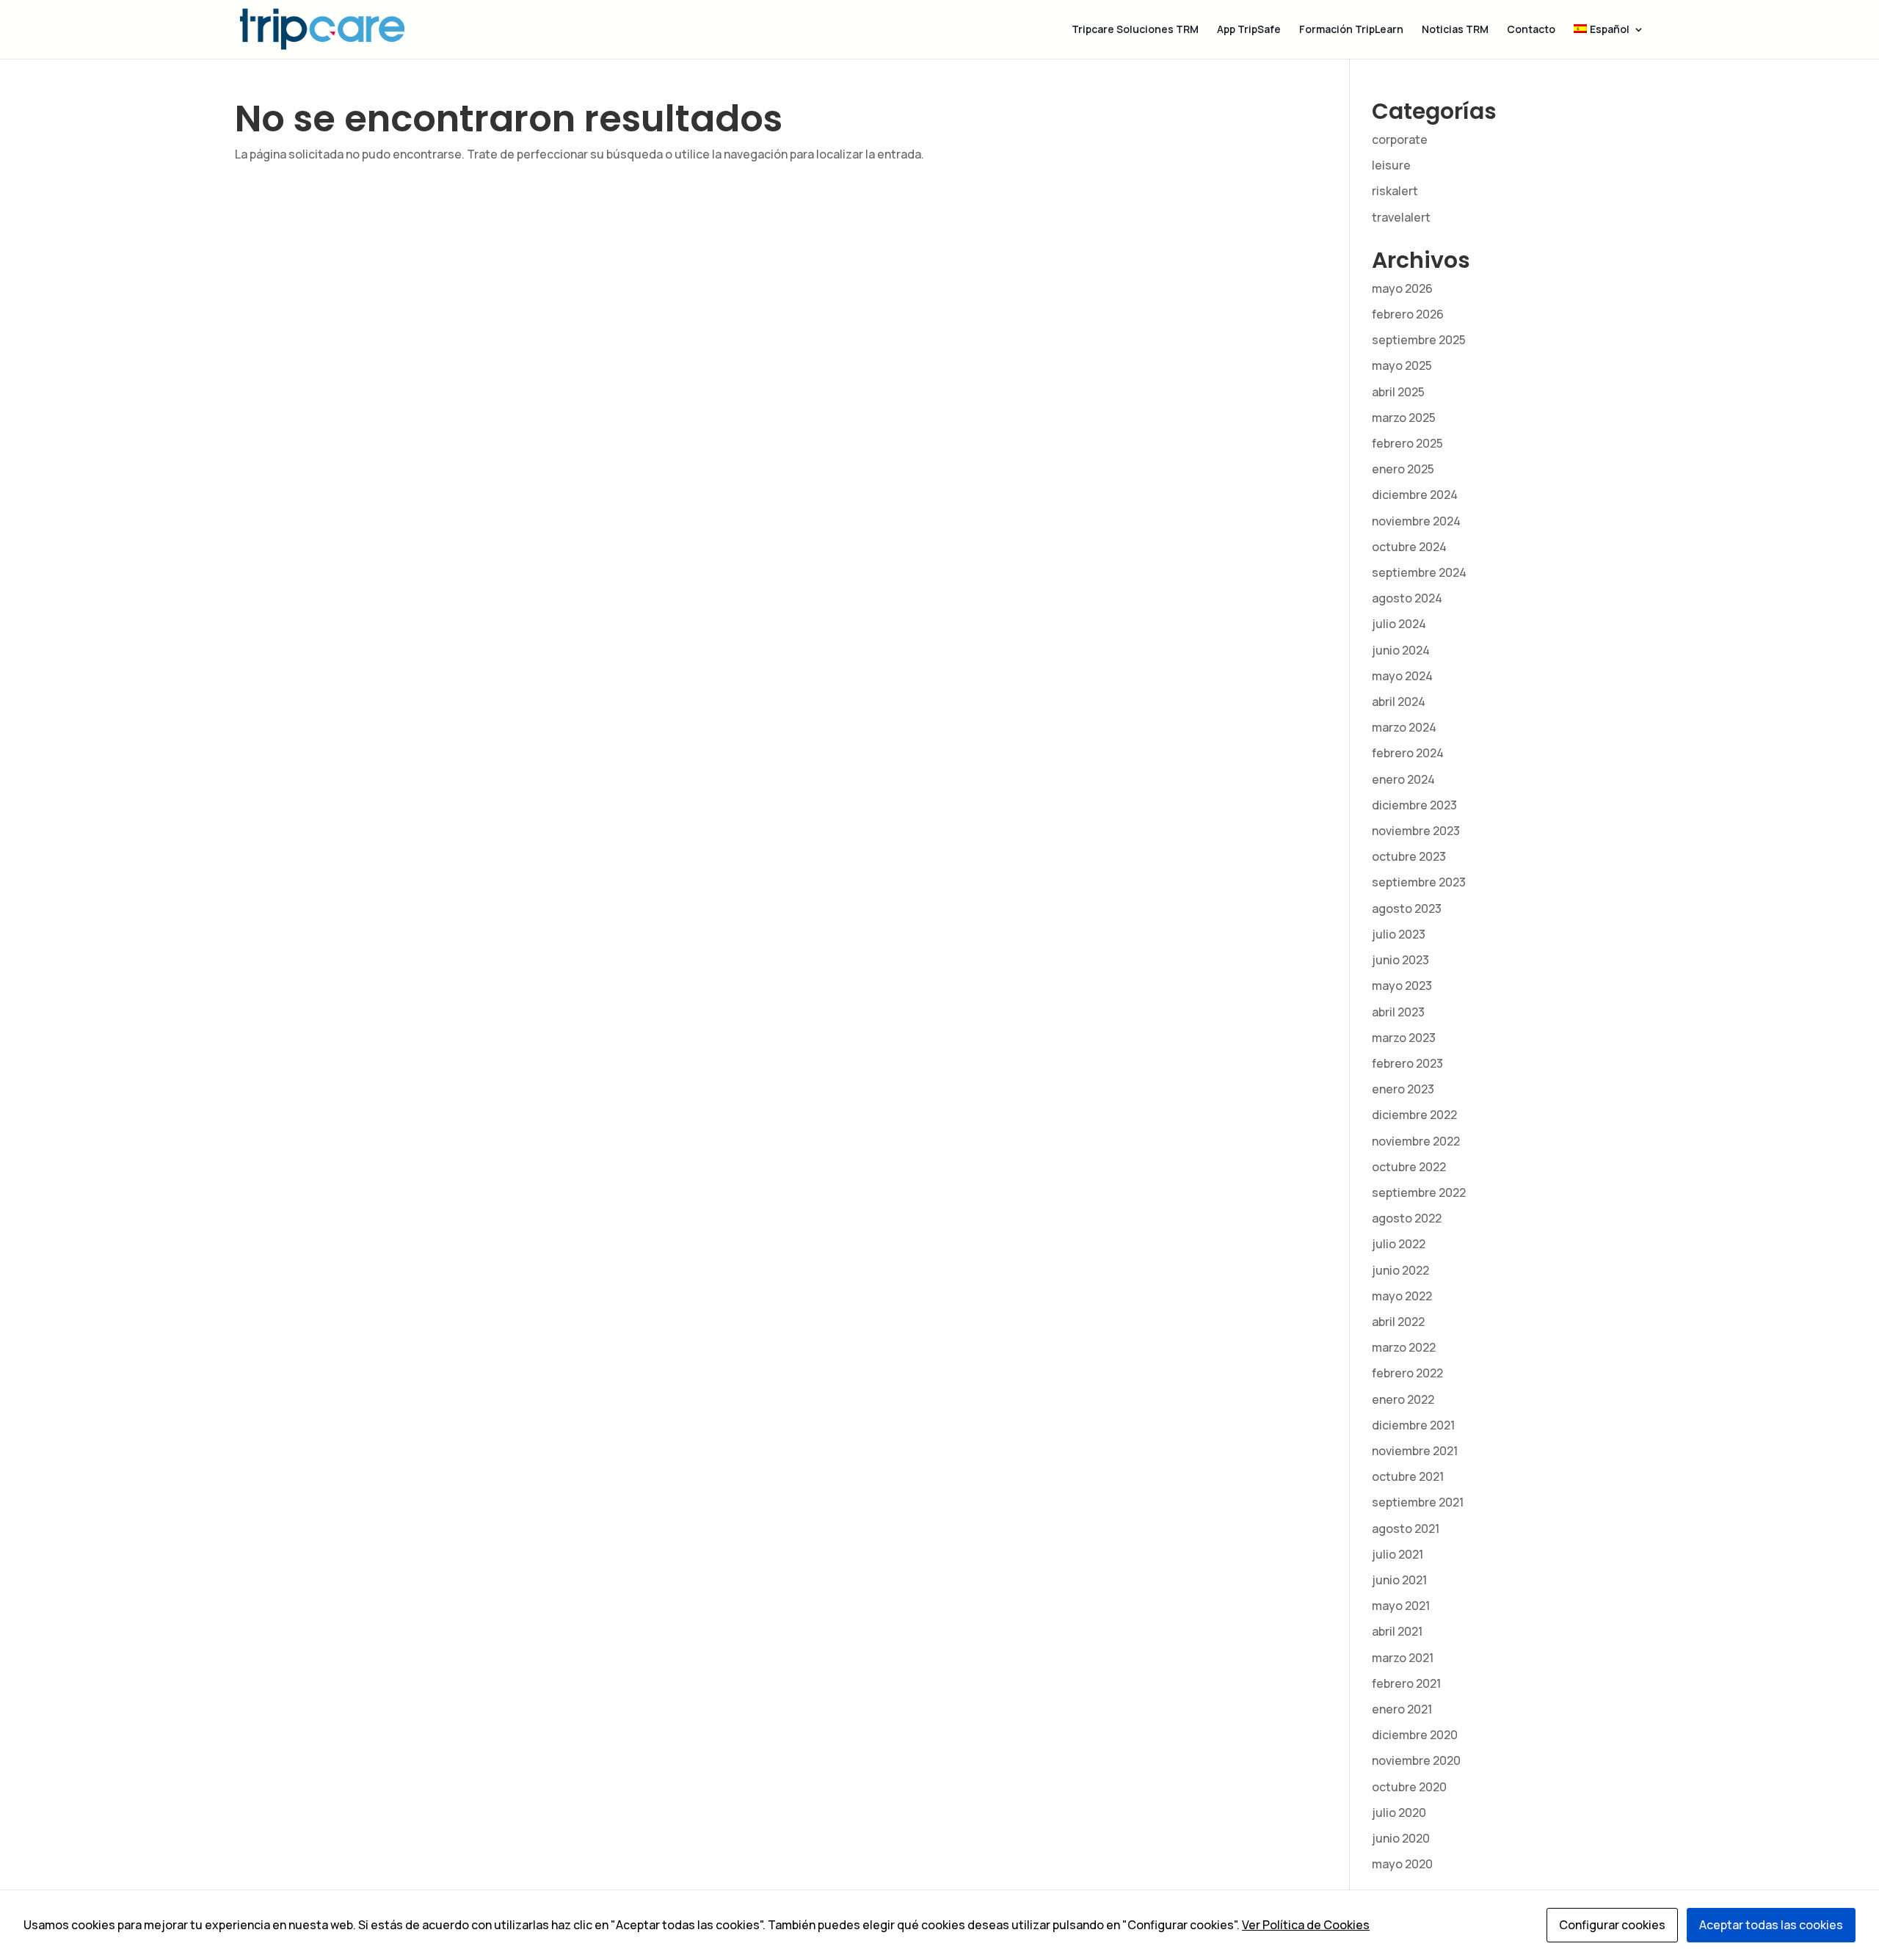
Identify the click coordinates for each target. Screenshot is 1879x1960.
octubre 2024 (1409, 547)
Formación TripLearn (1351, 30)
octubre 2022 (1409, 1167)
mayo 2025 (1402, 365)
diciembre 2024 (1415, 495)
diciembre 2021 (1413, 1425)
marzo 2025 (1404, 418)
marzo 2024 (1404, 727)
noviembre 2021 (1415, 1451)
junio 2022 (1400, 1270)
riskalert (1395, 191)
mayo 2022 (1402, 1296)
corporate (1400, 139)
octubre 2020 (1409, 1787)
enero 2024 (1403, 779)
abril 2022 (1398, 1322)
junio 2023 (1400, 960)
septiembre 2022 (1419, 1192)
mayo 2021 (1401, 1606)
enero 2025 (1403, 469)
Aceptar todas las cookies (1771, 1925)
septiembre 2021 (1418, 1502)
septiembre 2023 (1419, 882)
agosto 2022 (1407, 1218)
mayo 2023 (1402, 986)
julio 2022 (1399, 1244)
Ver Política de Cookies (1306, 1925)
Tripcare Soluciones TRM (1135, 30)
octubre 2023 (1409, 856)
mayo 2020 (1402, 1864)
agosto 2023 (1407, 908)
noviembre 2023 (1416, 831)
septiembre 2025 (1419, 340)
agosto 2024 (1407, 598)
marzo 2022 (1404, 1347)
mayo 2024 (1402, 676)
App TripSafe (1249, 30)
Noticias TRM (1455, 30)
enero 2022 (1403, 1399)
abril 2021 (1397, 1631)
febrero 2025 (1407, 443)
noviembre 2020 (1416, 1760)
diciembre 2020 (1415, 1735)
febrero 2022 (1407, 1373)
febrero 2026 (1408, 314)
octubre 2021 (1408, 1476)
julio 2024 (1399, 624)
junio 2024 (1401, 650)
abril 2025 (1398, 392)
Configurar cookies (1612, 1925)
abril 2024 (1399, 702)
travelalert (1401, 217)
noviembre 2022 (1416, 1141)
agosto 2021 (1406, 1529)
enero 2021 (1402, 1709)
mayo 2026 (1402, 288)
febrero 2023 (1407, 1063)
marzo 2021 (1403, 1658)
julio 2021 (1398, 1554)
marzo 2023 (1404, 1038)
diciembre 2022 (1414, 1115)
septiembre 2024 (1419, 572)
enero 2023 (1403, 1089)
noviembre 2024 (1416, 521)
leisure (1391, 165)
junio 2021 (1399, 1580)
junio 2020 (1401, 1838)
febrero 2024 (1408, 753)
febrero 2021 (1406, 1683)
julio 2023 (1399, 934)
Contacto (1531, 30)
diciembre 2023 (1414, 805)
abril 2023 (1398, 1012)
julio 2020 (1399, 1813)
